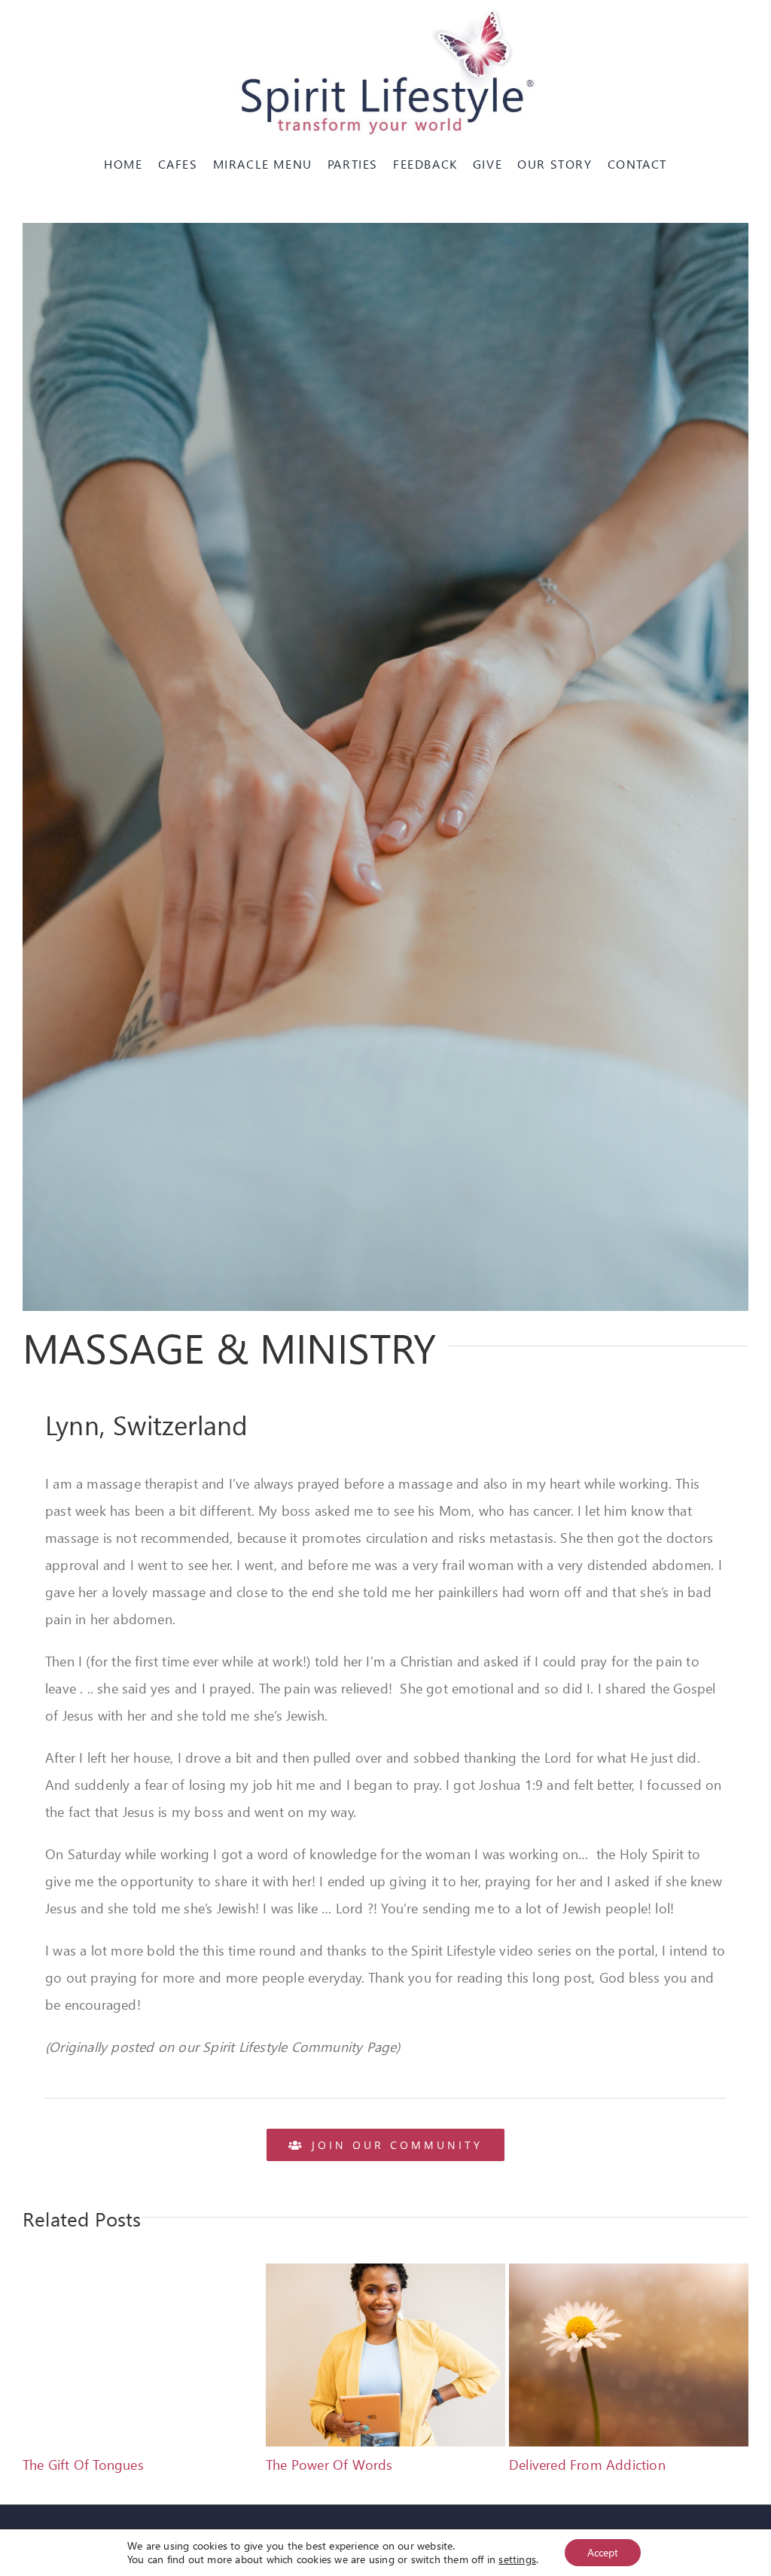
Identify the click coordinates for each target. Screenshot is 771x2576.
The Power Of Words (329, 2464)
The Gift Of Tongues (83, 2464)
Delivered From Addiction (587, 2464)
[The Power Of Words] (385, 2273)
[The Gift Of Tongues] (142, 2273)
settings (517, 2559)
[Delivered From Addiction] (629, 2273)
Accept (603, 2552)
